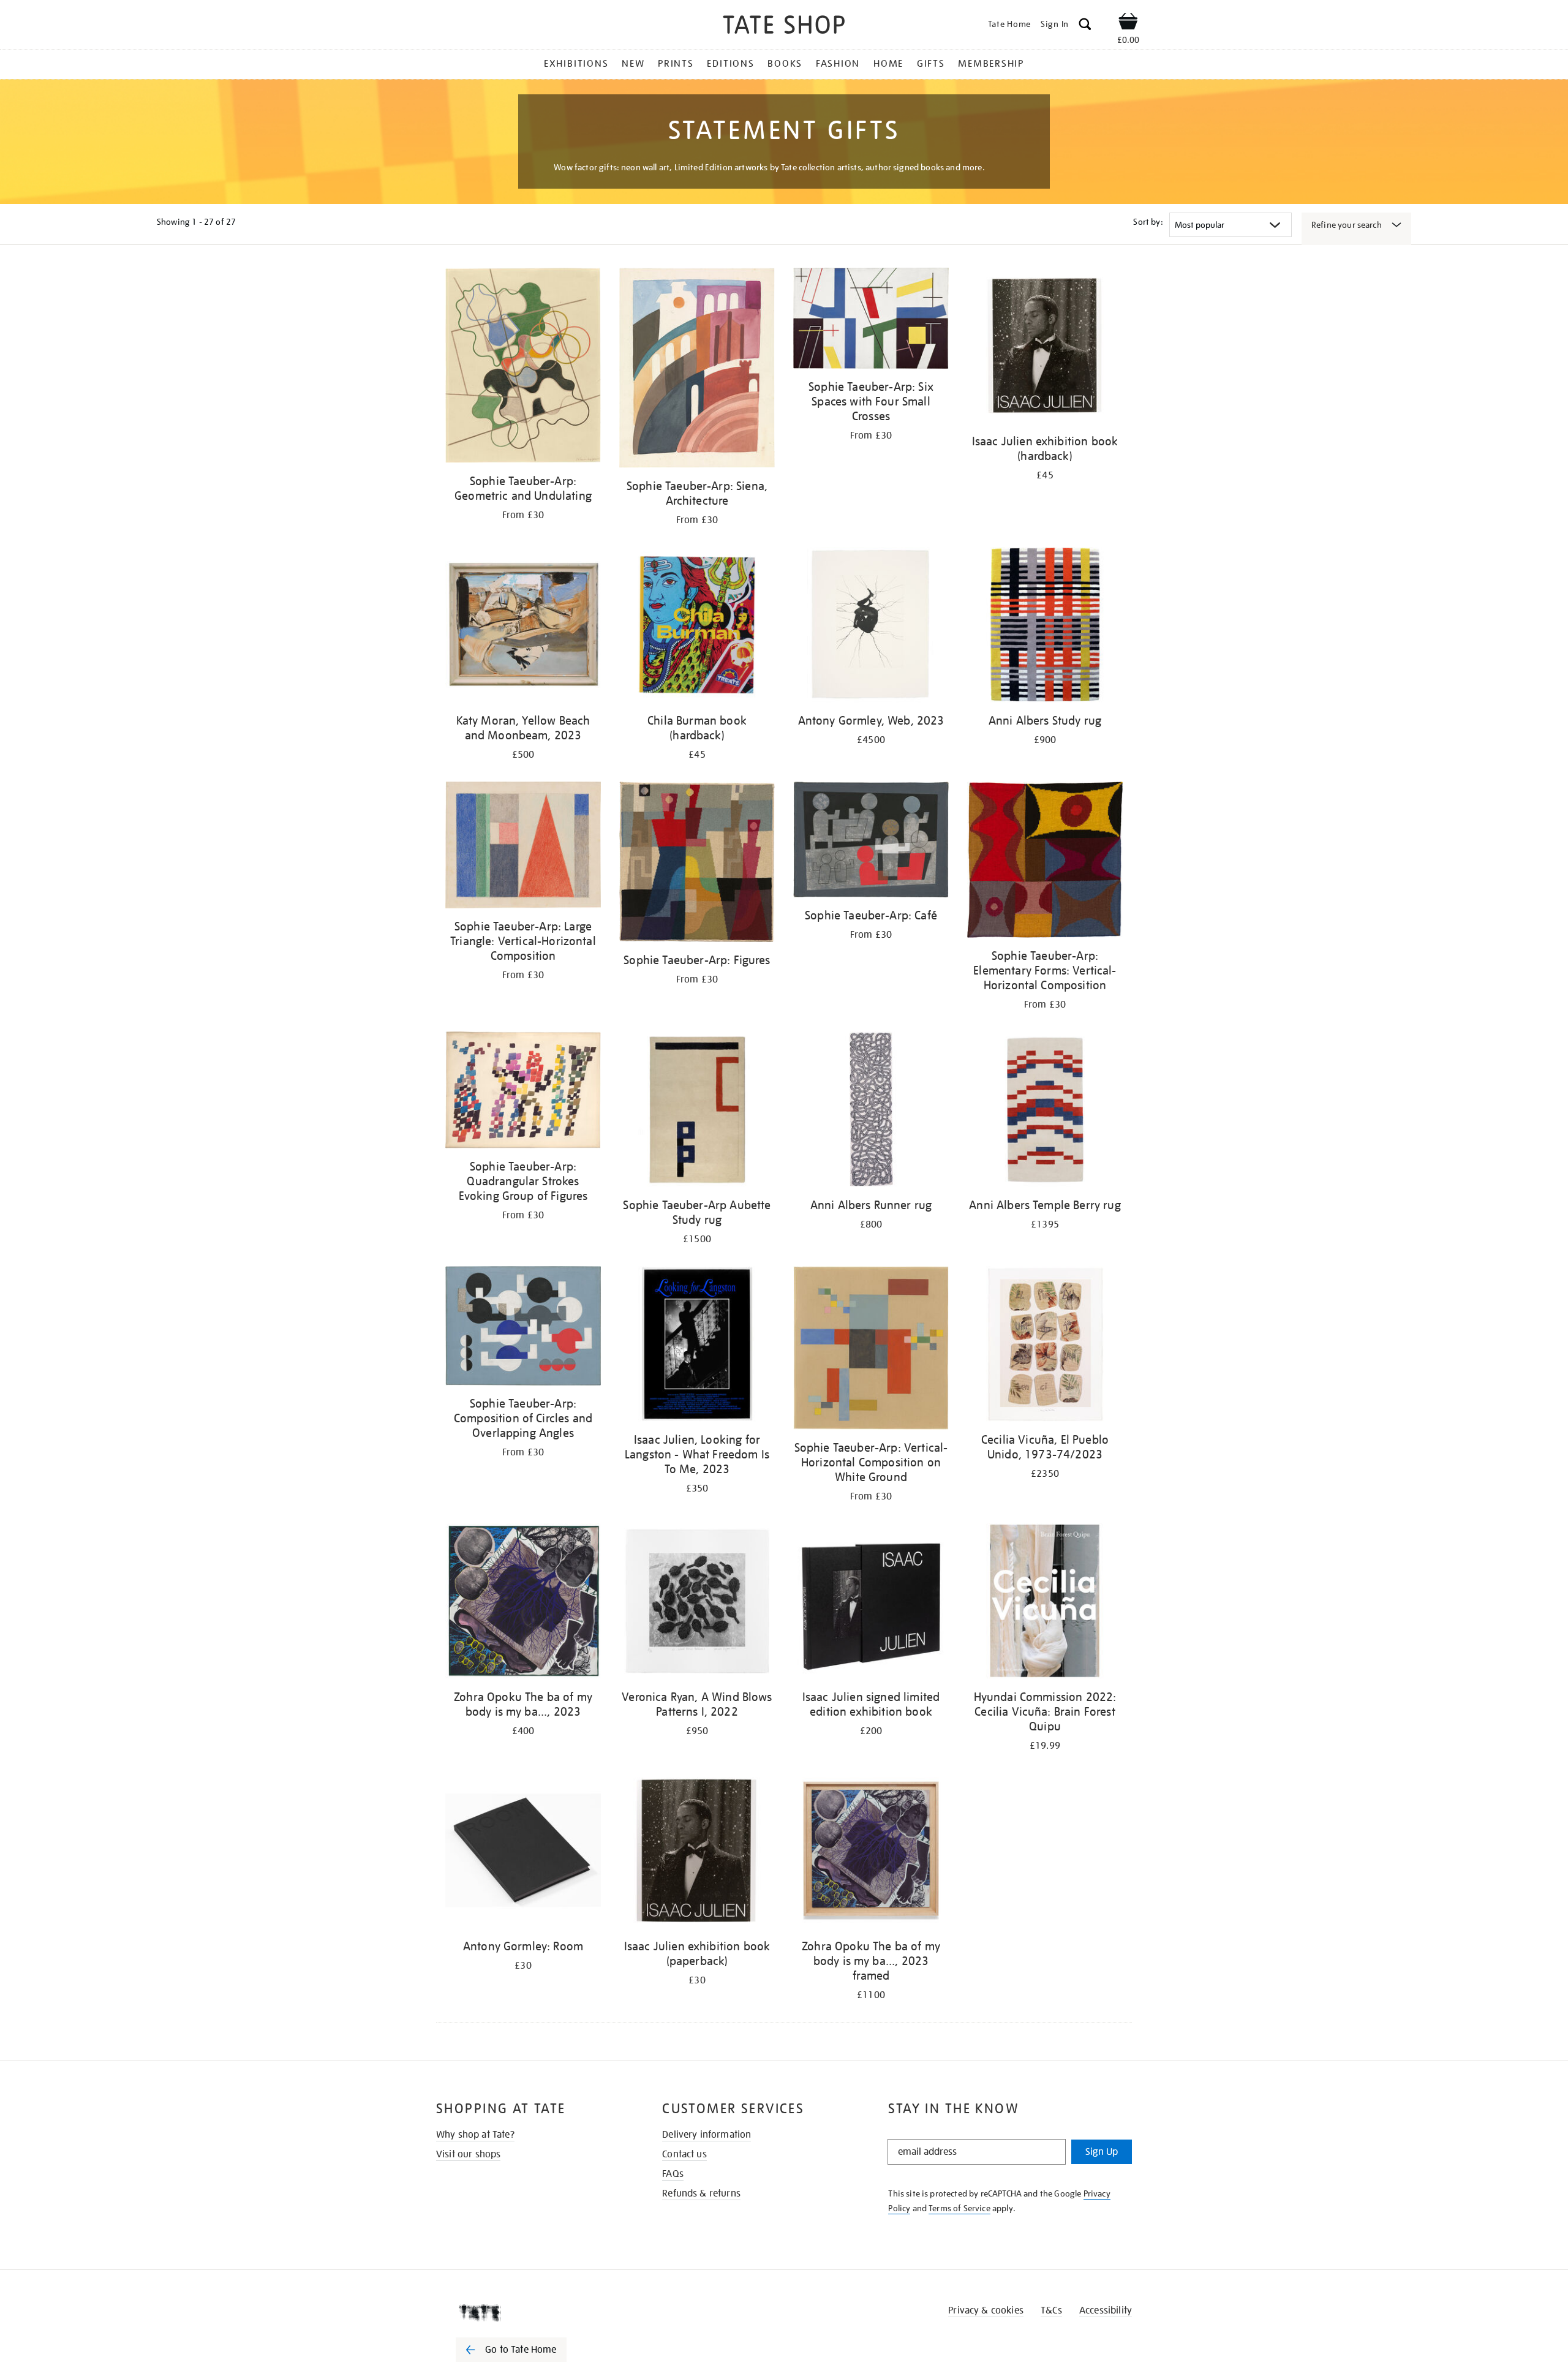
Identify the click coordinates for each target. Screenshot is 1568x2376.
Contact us (684, 2154)
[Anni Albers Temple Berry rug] (1045, 1111)
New (633, 64)
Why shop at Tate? (475, 2135)
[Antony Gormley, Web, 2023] (871, 627)
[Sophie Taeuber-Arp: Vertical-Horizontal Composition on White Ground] (871, 1350)
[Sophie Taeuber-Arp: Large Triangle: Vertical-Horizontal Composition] (523, 847)
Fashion (838, 64)
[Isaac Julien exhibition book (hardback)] (1045, 348)
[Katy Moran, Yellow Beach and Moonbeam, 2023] (523, 627)
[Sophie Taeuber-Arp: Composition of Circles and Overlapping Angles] (523, 1328)
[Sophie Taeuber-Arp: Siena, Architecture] (697, 370)
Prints (676, 64)
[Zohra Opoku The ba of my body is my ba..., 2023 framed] (871, 1853)
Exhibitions (576, 64)
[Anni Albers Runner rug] (871, 1111)
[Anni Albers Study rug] (1045, 627)
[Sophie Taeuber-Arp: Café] (871, 842)
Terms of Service (959, 2208)
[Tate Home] (533, 2313)
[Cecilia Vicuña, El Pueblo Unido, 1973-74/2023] (1045, 1346)
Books (785, 64)
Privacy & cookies (986, 2310)
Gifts (931, 64)
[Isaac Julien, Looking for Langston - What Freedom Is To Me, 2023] (697, 1346)
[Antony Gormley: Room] (523, 1853)
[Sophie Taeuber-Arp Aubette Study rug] (697, 1111)
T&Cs (1051, 2310)
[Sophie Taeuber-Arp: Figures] (697, 864)
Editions (730, 64)
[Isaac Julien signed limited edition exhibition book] (871, 1603)
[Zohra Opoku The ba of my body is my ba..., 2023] (523, 1603)
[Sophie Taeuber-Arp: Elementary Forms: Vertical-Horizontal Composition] (1045, 862)
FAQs (673, 2174)
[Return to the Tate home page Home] (784, 27)
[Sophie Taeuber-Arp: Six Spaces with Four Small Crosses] (871, 320)
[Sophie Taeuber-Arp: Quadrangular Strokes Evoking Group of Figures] (523, 1092)
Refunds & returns (701, 2193)
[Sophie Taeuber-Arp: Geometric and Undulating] (523, 368)
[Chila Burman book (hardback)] (697, 627)
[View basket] (1128, 23)
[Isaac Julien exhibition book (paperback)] (697, 1853)
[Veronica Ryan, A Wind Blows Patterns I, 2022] (697, 1603)
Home (888, 64)
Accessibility (1106, 2310)
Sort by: (1148, 222)
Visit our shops (468, 2154)
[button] (1085, 26)
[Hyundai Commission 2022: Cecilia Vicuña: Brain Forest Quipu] (1045, 1603)
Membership (991, 64)
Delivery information (707, 2135)
